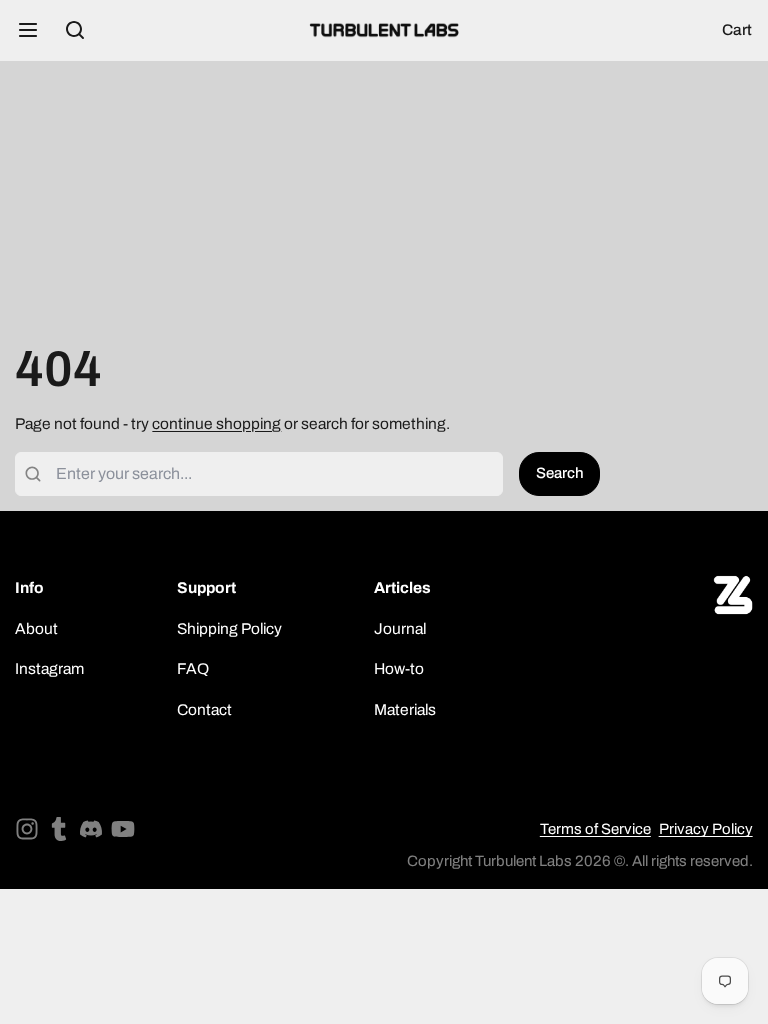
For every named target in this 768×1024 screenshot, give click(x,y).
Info (29, 587)
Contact (204, 709)
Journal (400, 628)
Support (206, 587)
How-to (399, 668)
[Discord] (91, 829)
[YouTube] (123, 829)
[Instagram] (27, 829)
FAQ (193, 668)
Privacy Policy (706, 829)
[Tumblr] (59, 829)
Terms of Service (595, 829)
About (36, 628)
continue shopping (216, 423)
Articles (402, 587)
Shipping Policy (229, 628)
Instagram (49, 668)
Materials (405, 709)
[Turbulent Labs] (383, 30)
